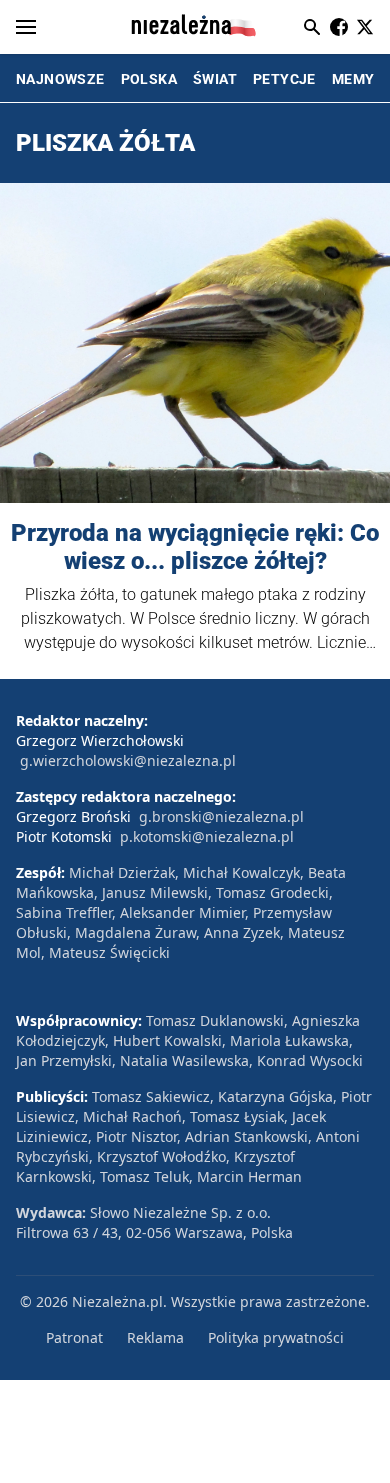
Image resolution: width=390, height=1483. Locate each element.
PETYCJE (284, 79)
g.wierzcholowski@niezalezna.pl (128, 760)
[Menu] (26, 27)
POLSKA (149, 79)
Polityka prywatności (276, 1337)
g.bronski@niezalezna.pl (221, 816)
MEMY (353, 79)
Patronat (74, 1337)
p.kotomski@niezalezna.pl (207, 836)
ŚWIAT (215, 79)
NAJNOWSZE (60, 79)
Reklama (155, 1337)
